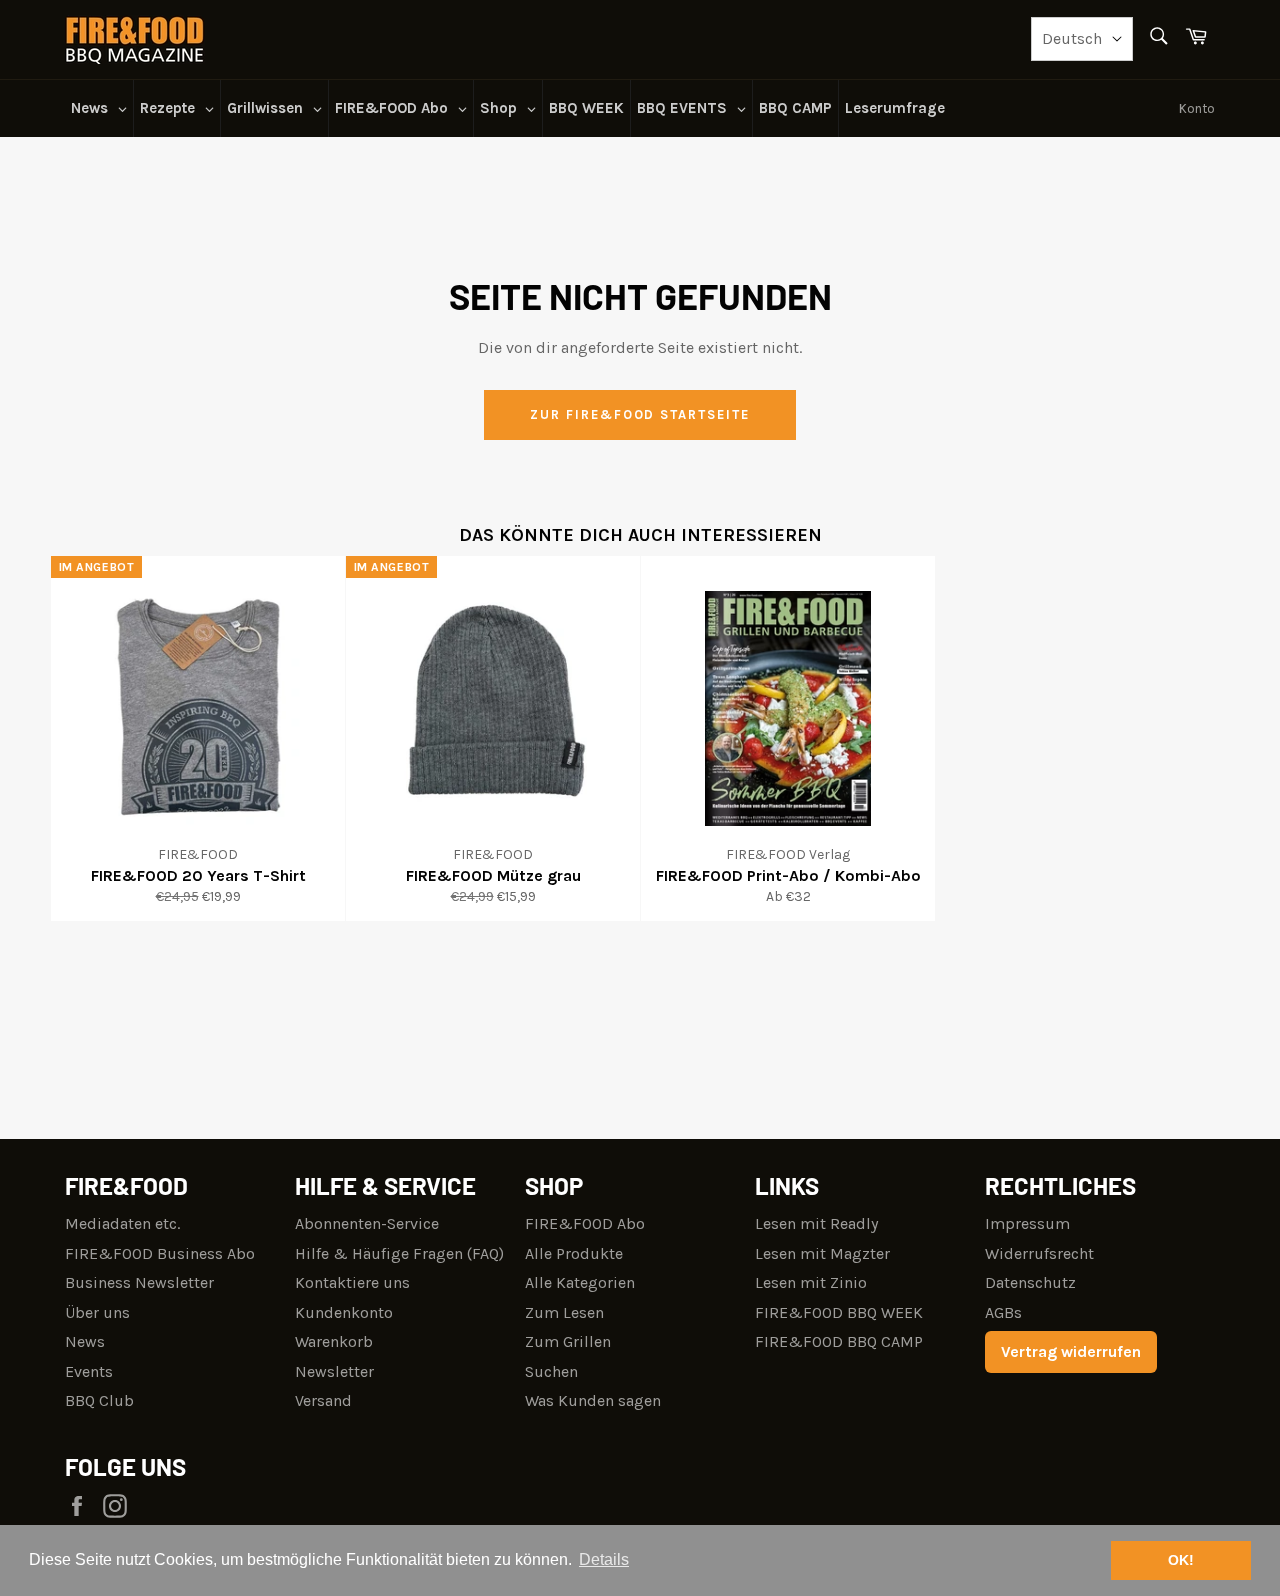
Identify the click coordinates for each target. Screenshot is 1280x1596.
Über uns (97, 1312)
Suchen (551, 1371)
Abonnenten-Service (367, 1223)
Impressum (1027, 1223)
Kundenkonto (344, 1312)
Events (89, 1371)
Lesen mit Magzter (822, 1253)
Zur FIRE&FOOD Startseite (640, 414)
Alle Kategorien (580, 1282)
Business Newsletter (139, 1282)
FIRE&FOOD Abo (585, 1223)
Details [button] (604, 1559)
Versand (323, 1400)
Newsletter (334, 1371)
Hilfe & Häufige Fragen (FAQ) (399, 1253)
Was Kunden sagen (593, 1400)
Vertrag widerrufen (1071, 1351)
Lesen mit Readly (816, 1223)
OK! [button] (1181, 1560)
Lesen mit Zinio (811, 1282)
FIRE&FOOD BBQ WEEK (839, 1312)
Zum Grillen (568, 1341)
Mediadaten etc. (122, 1223)
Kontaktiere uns (352, 1282)
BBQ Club (99, 1400)
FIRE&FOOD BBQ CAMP (839, 1341)
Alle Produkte (574, 1253)
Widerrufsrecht (1039, 1253)
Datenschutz (1030, 1282)
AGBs (1003, 1312)
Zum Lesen (564, 1312)
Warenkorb (334, 1341)
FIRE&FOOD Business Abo (160, 1253)
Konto (1197, 108)
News (85, 1341)
